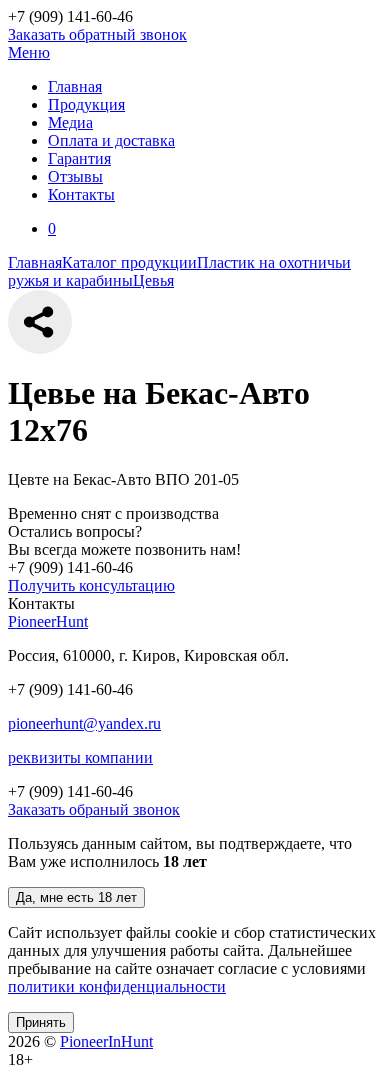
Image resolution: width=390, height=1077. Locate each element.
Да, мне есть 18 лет (76, 897)
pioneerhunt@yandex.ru (84, 723)
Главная (35, 262)
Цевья (153, 280)
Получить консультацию (91, 585)
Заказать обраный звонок (94, 809)
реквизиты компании (80, 757)
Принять (41, 1022)
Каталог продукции (129, 262)
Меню (29, 52)
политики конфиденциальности (117, 986)
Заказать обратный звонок (97, 34)
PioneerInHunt (106, 1041)
